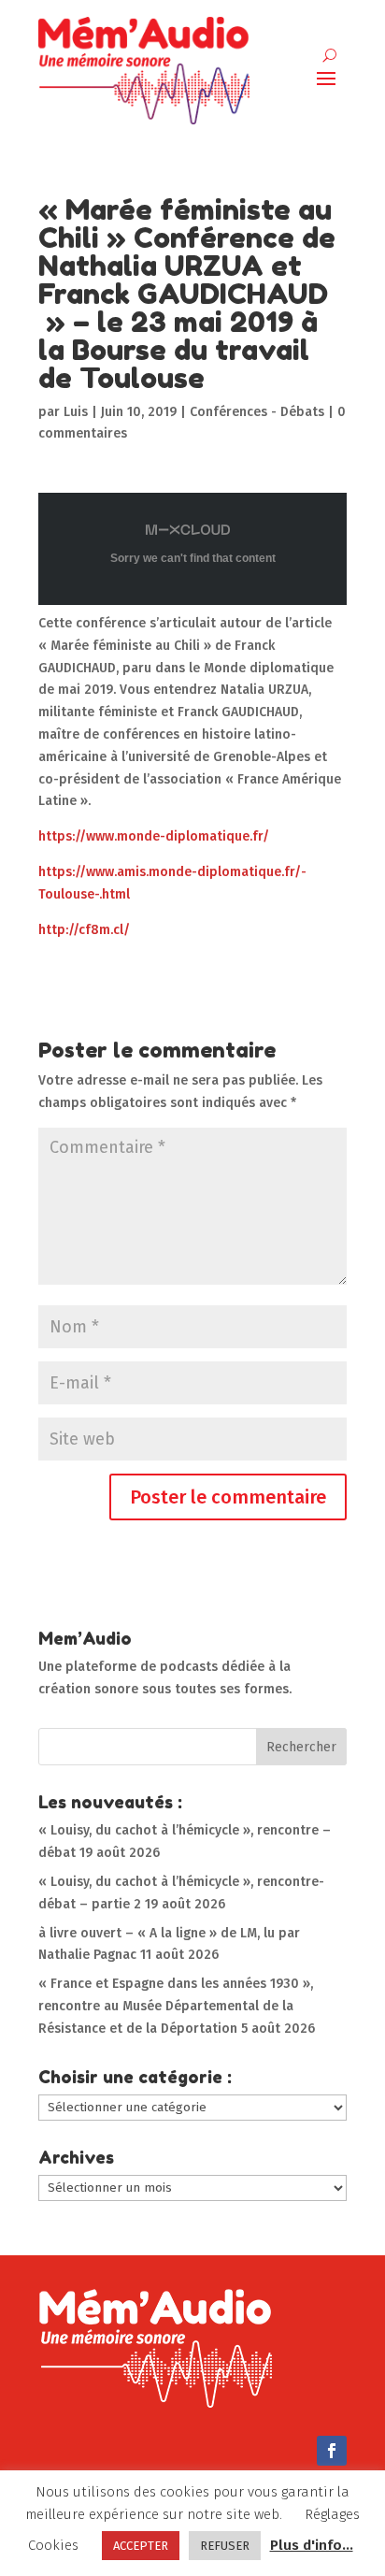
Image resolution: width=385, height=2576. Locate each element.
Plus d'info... (312, 2545)
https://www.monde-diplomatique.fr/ (154, 836)
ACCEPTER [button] (141, 2546)
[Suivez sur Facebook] (332, 2451)
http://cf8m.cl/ (84, 930)
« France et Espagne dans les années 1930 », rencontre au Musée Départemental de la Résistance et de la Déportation (176, 2006)
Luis (76, 412)
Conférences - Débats (257, 412)
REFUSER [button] (225, 2546)
